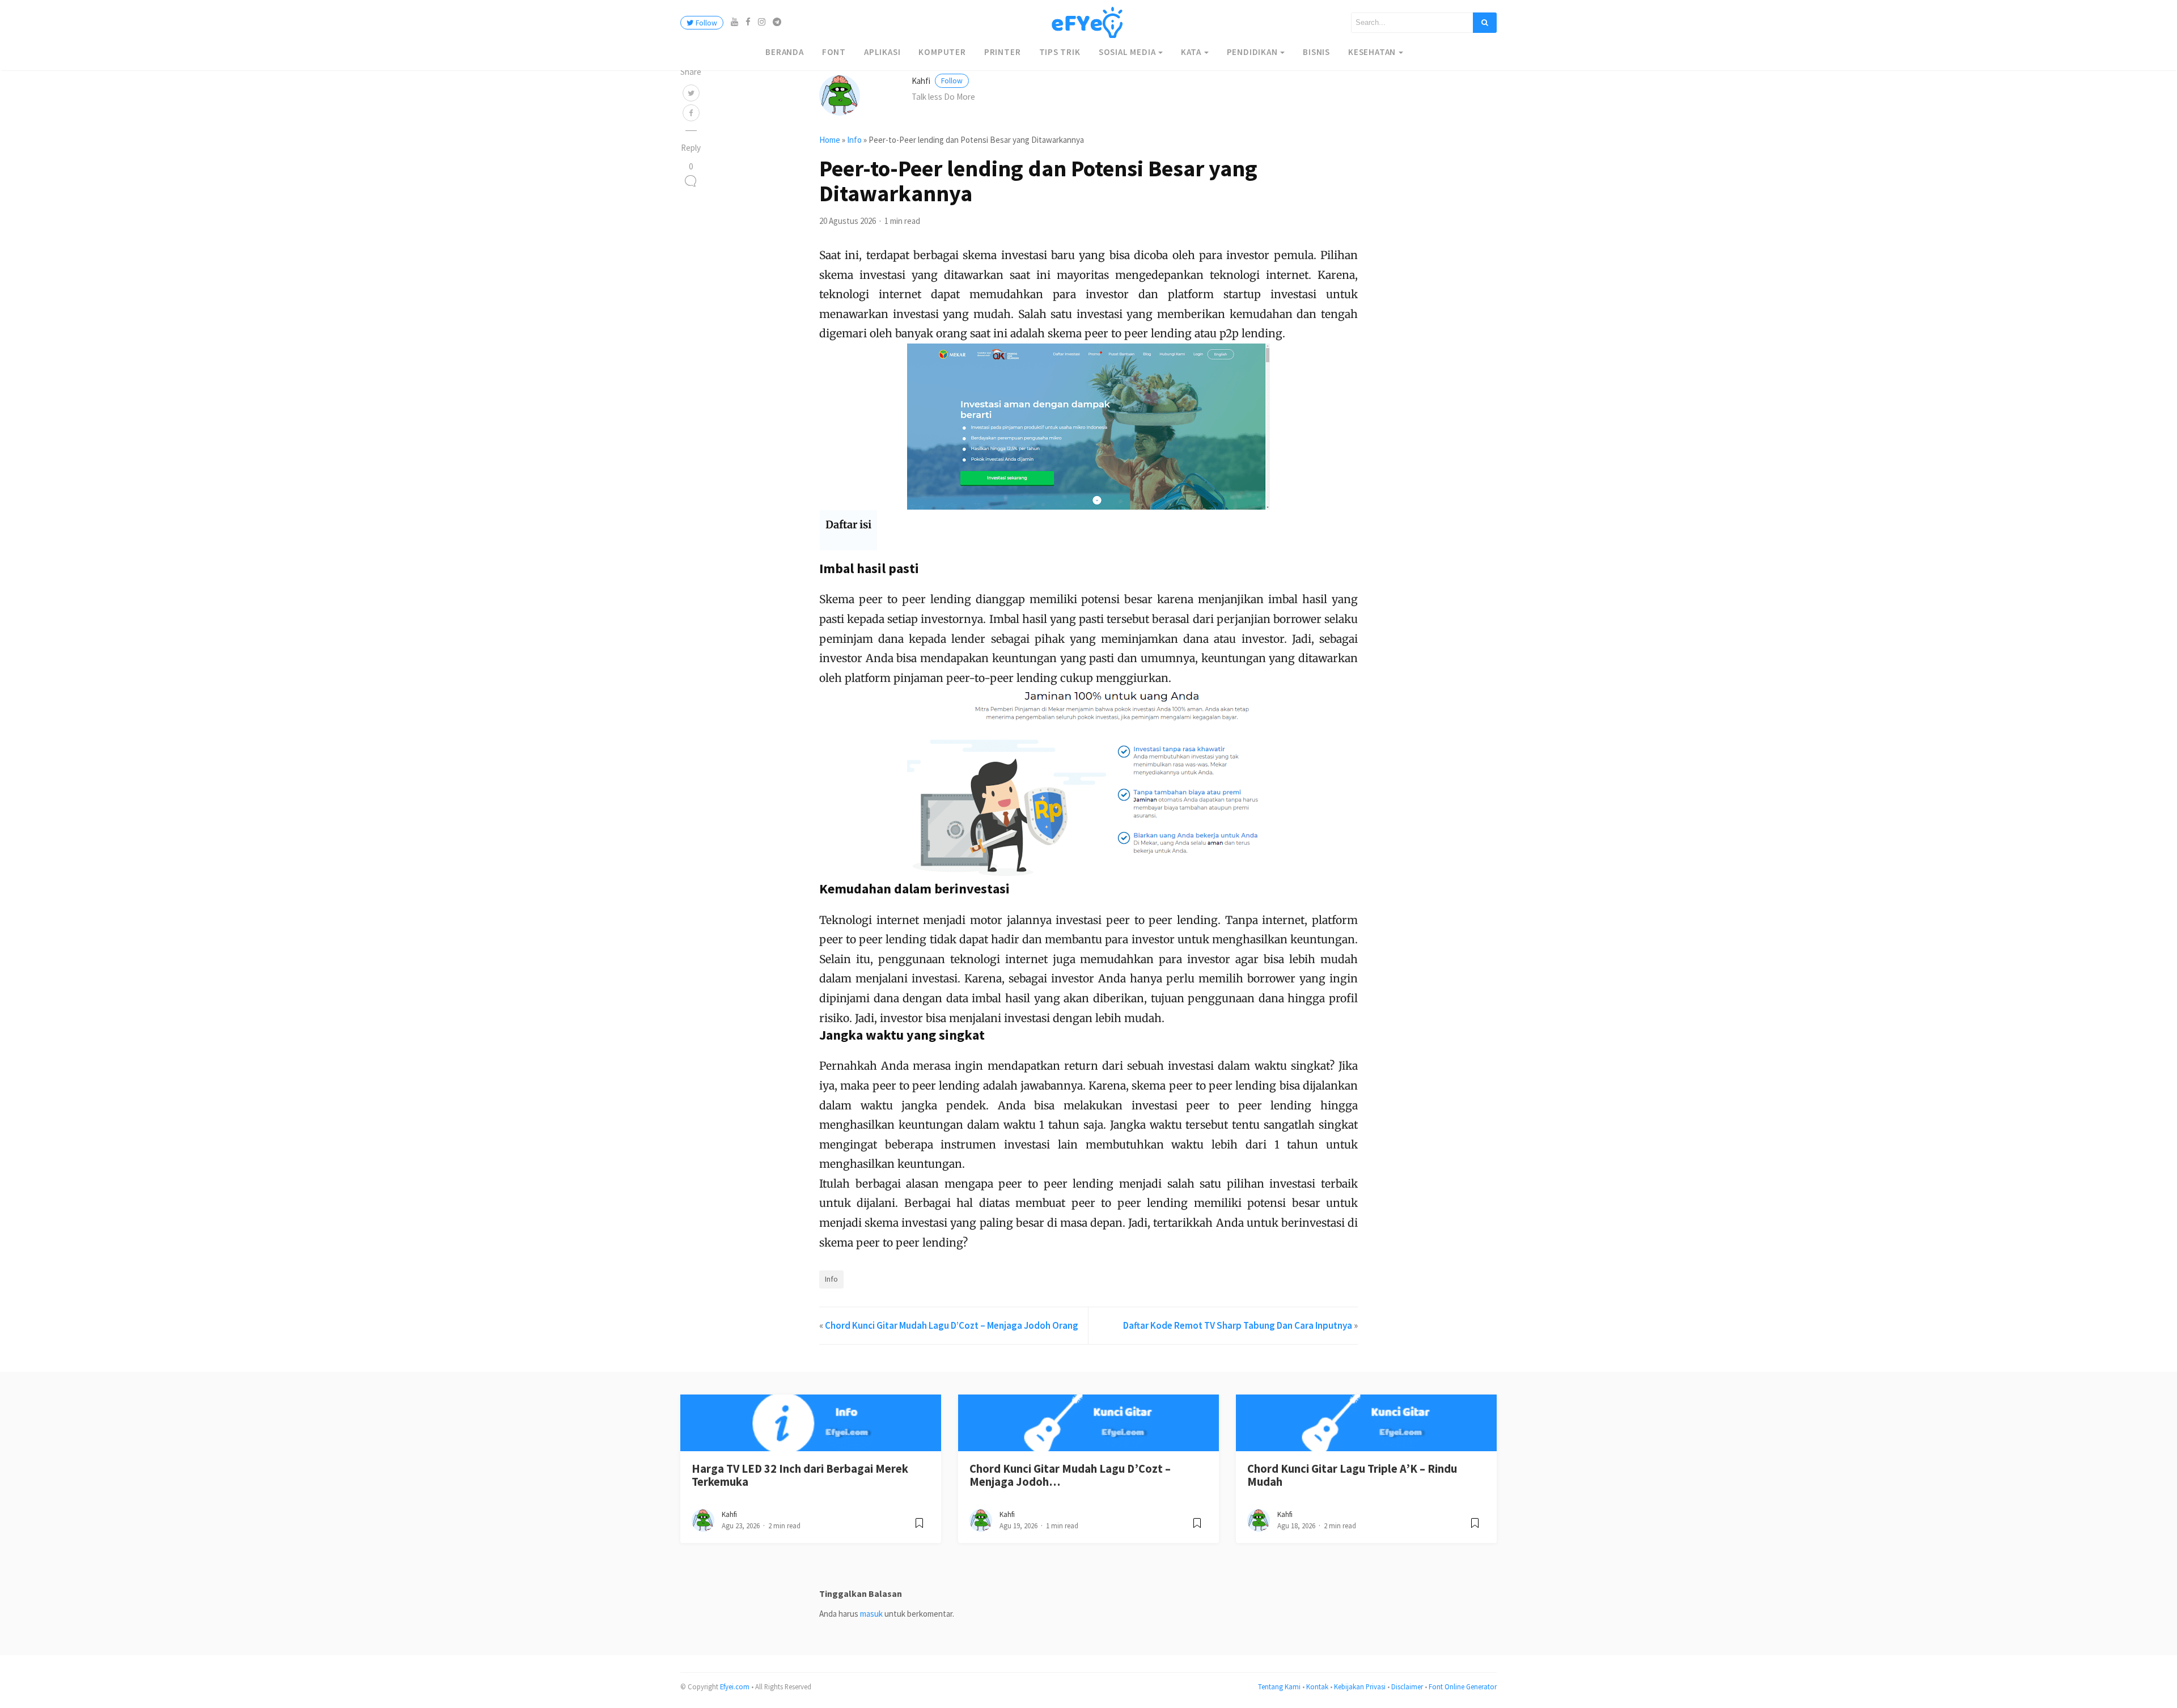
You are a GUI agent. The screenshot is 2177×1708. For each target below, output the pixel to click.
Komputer (942, 52)
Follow (706, 23)
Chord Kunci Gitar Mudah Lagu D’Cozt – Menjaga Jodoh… (1070, 1475)
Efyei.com (735, 1686)
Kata (1191, 52)
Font (834, 52)
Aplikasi (882, 52)
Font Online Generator (1463, 1686)
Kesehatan (1372, 52)
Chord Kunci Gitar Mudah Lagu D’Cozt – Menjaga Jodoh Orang (952, 1325)
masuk (871, 1614)
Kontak (1317, 1686)
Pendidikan (1252, 52)
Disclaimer (1407, 1686)
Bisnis (1316, 52)
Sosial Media (1127, 52)
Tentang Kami (1279, 1686)
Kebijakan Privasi (1360, 1686)
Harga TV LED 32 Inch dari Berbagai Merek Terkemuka (800, 1475)
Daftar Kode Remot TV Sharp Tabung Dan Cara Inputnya (1238, 1325)
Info (854, 140)
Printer (1003, 52)
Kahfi (937, 81)
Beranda (785, 52)
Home (830, 140)
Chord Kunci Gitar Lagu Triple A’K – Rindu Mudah (1352, 1475)
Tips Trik (1060, 52)
